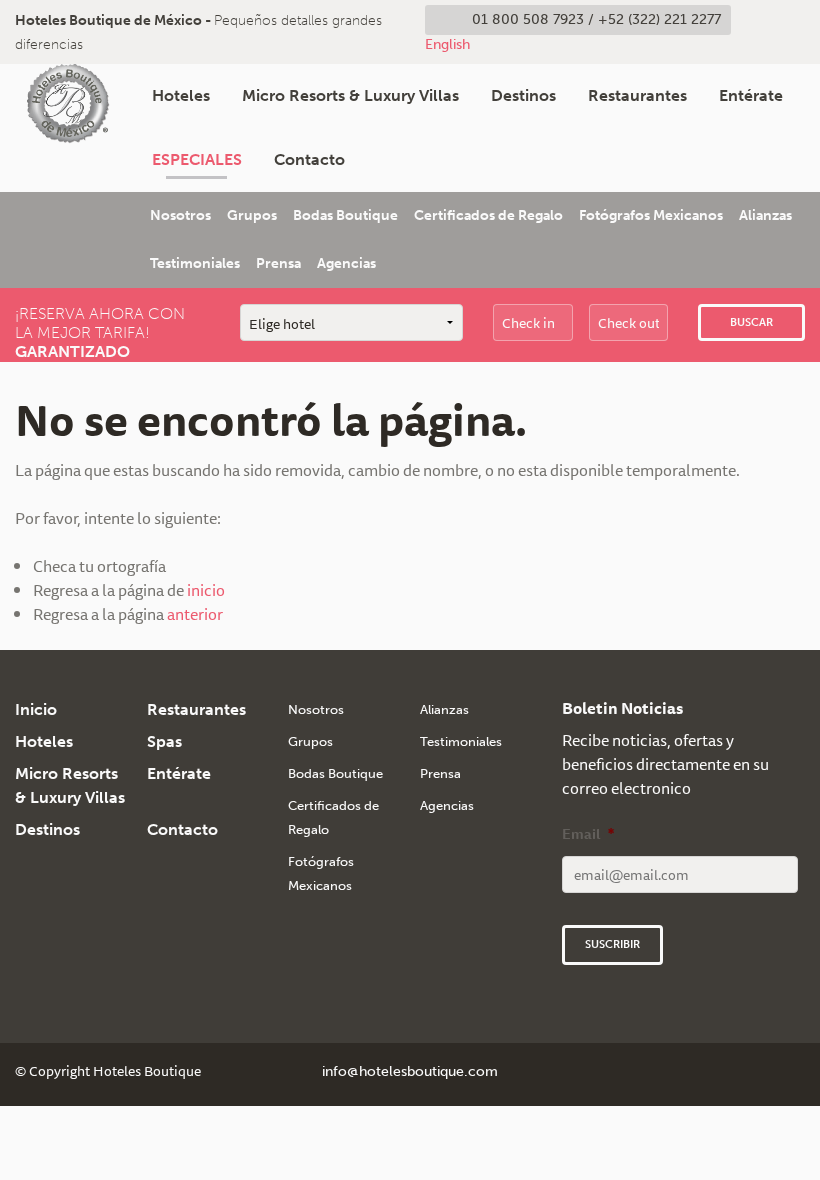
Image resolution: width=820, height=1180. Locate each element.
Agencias (346, 263)
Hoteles (181, 95)
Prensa (278, 263)
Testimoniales (195, 263)
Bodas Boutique (345, 215)
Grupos (252, 215)
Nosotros (180, 215)
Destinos (523, 95)
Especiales (197, 159)
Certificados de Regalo (488, 215)
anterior (195, 614)
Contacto (309, 159)
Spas (164, 741)
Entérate (751, 95)
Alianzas (765, 215)
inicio (206, 590)
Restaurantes (637, 95)
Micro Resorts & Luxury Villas (350, 95)
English (447, 44)
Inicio (36, 709)
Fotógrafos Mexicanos (651, 215)
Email (588, 834)
